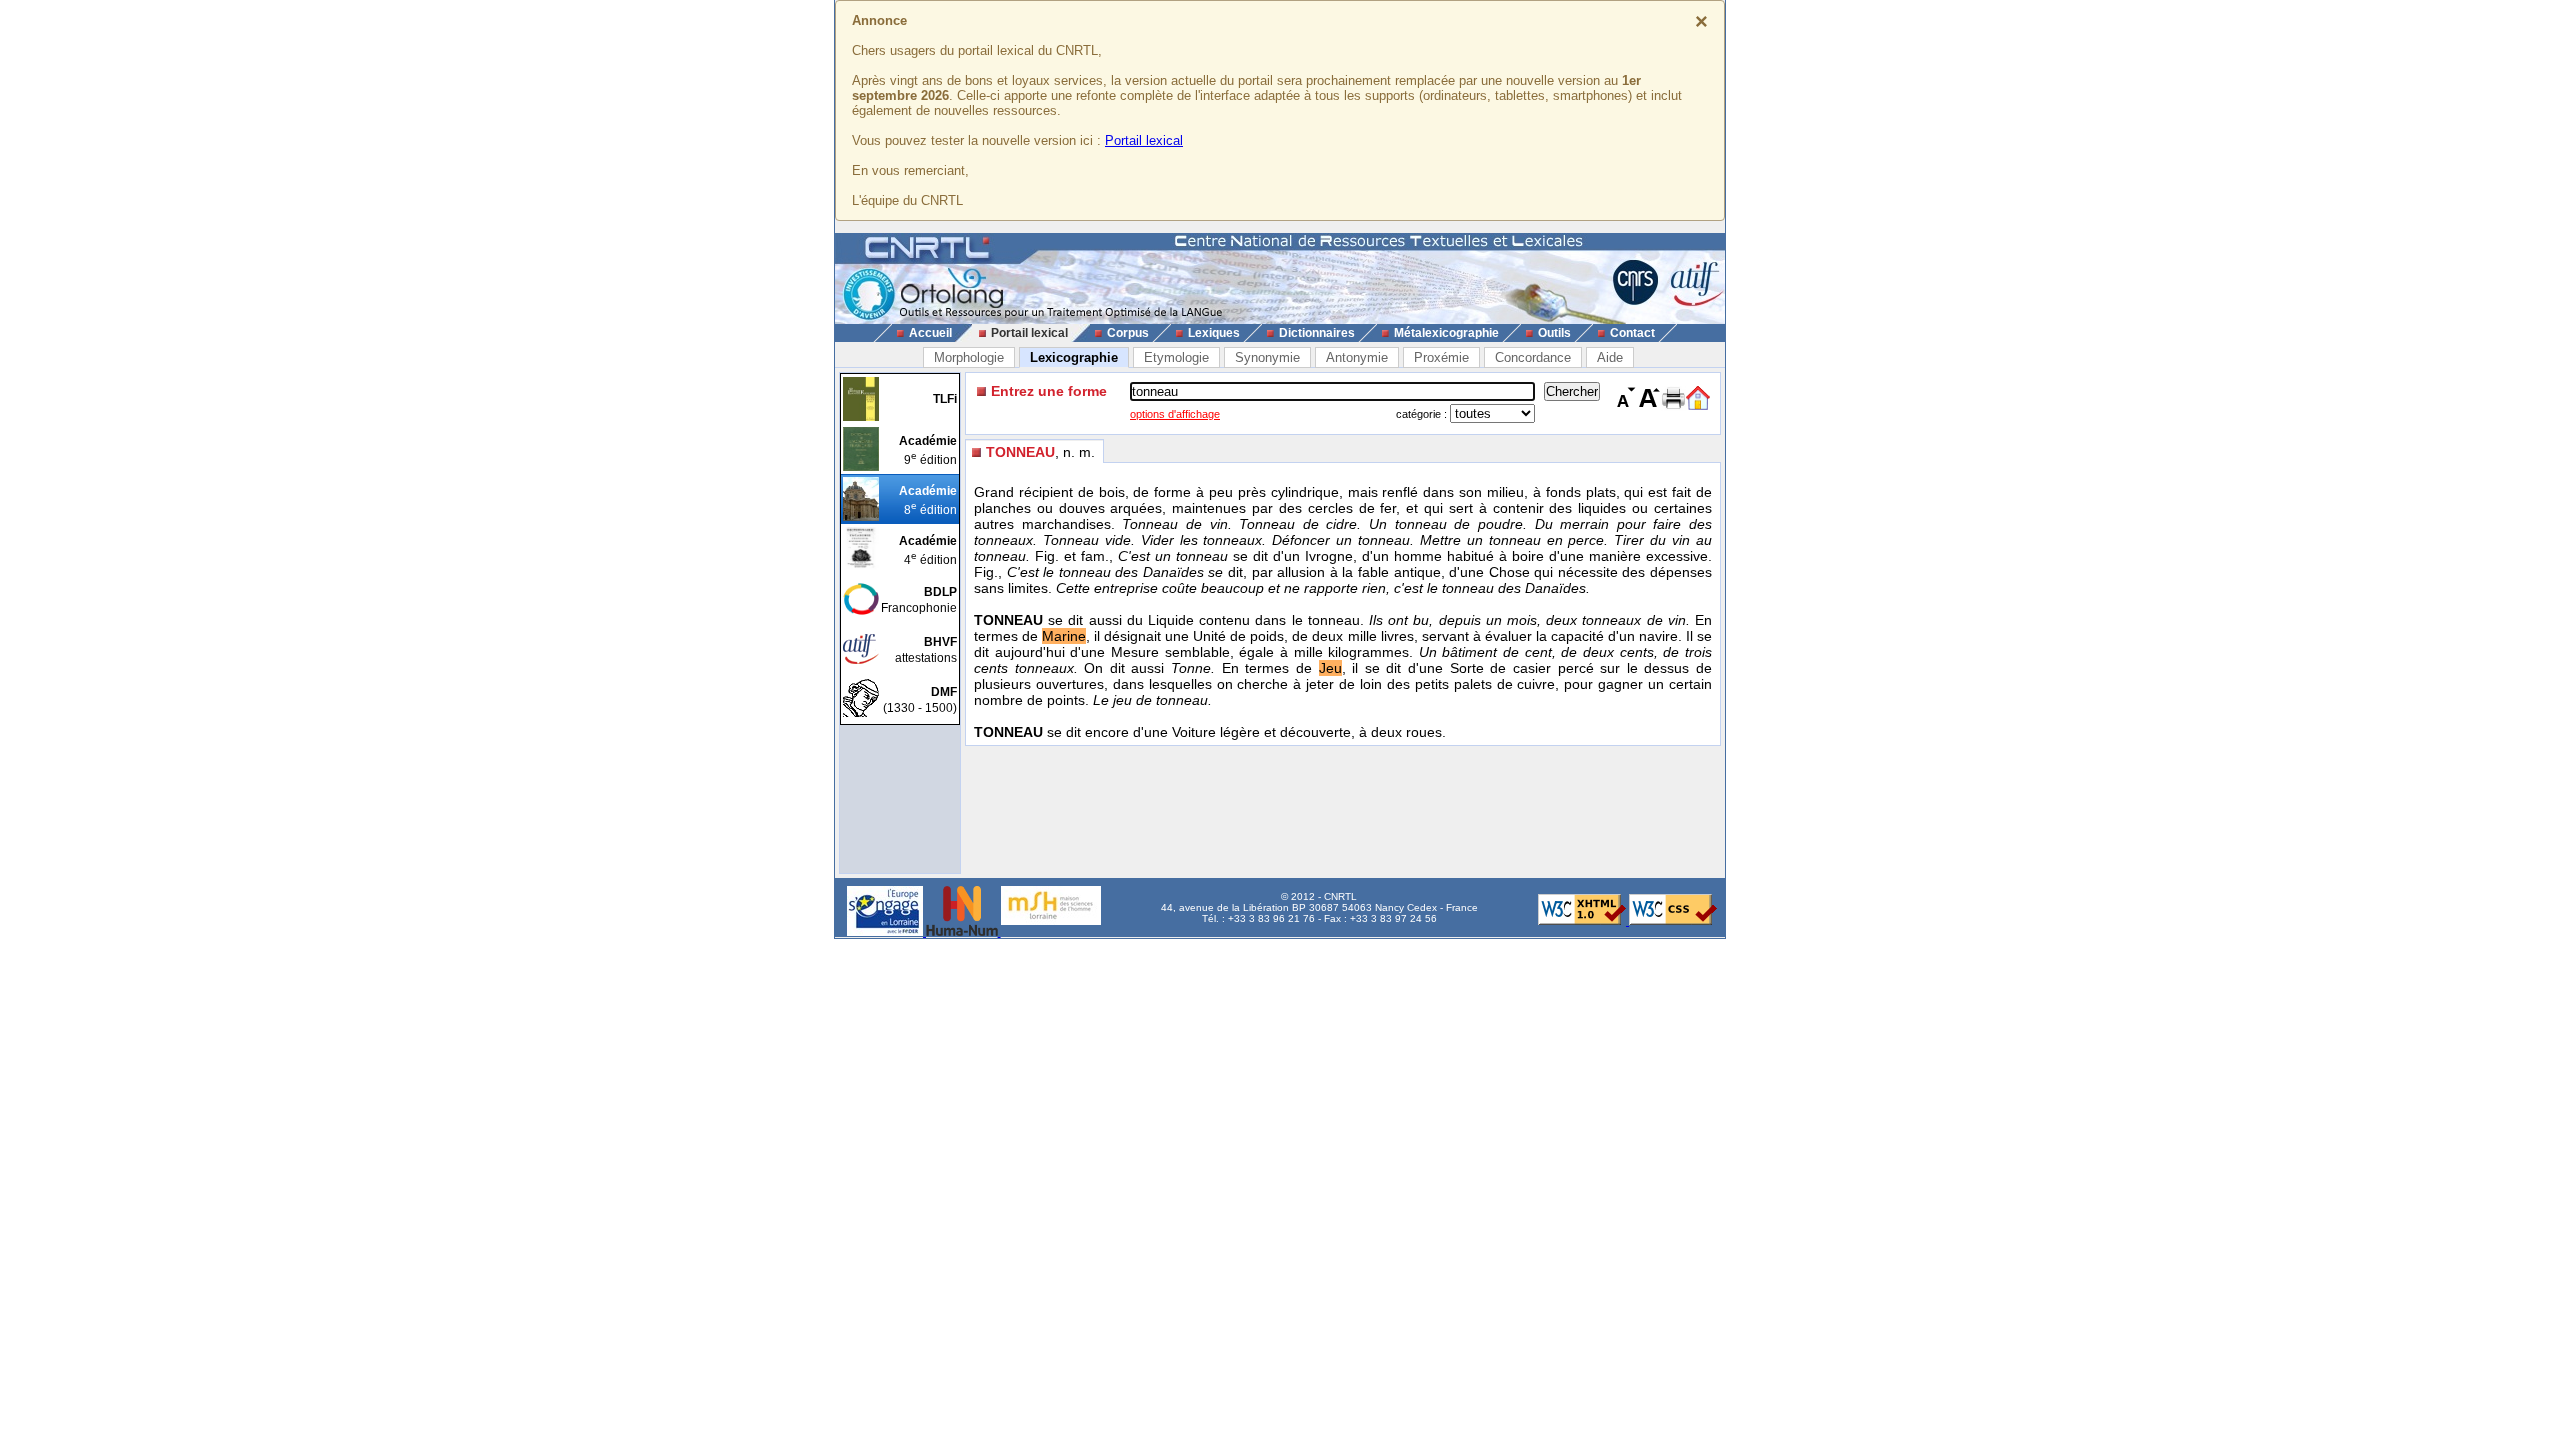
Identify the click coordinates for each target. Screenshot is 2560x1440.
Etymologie (1176, 357)
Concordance (1533, 357)
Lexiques (1214, 333)
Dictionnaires (1317, 333)
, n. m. (1040, 452)
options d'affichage (1175, 414)
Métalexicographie (1446, 333)
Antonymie (1357, 357)
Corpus (1128, 333)
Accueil (930, 333)
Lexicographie (1074, 357)
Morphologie (969, 357)
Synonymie (1267, 357)
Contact (1632, 333)
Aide (1610, 357)
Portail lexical (1144, 140)
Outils (1554, 333)
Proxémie (1441, 357)
